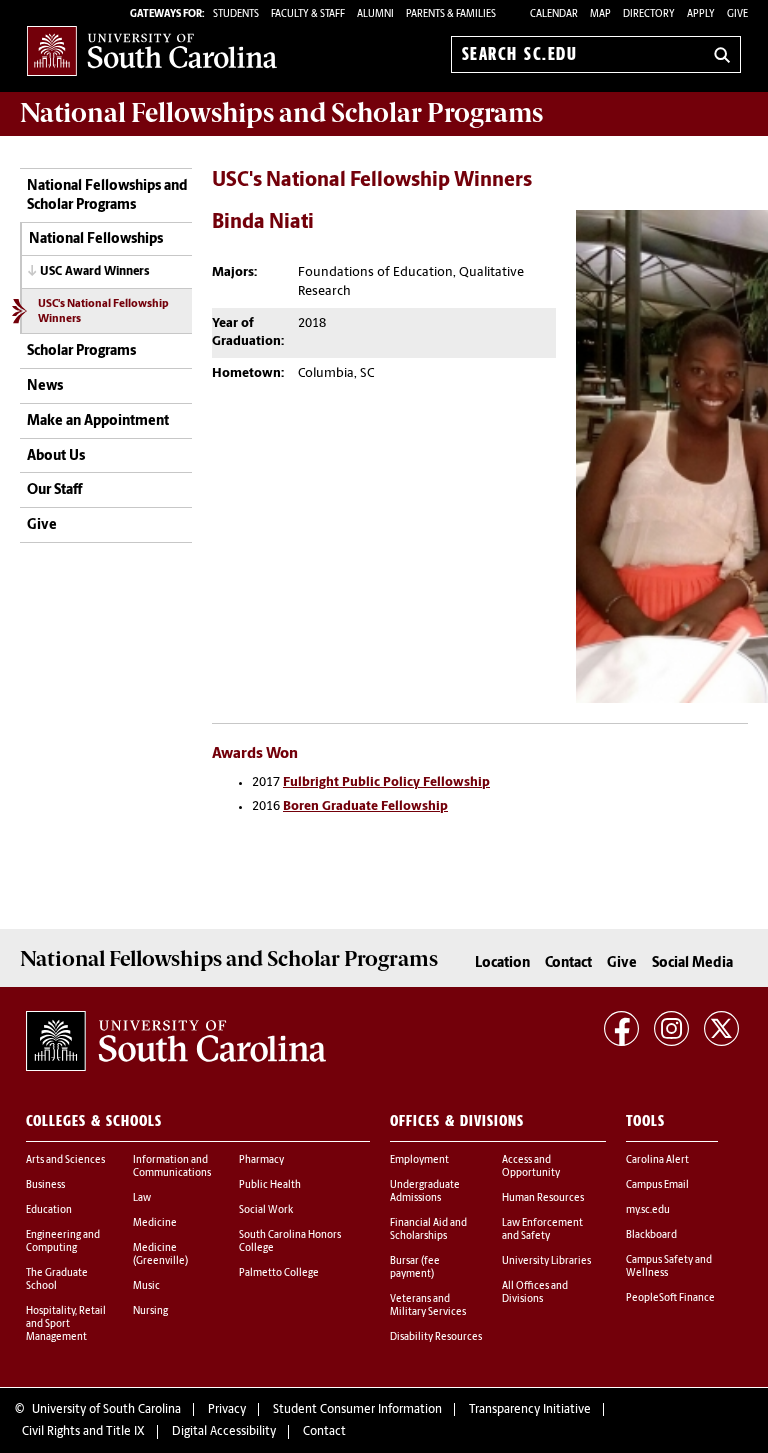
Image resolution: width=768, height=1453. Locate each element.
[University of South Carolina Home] (152, 50)
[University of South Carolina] (176, 1041)
